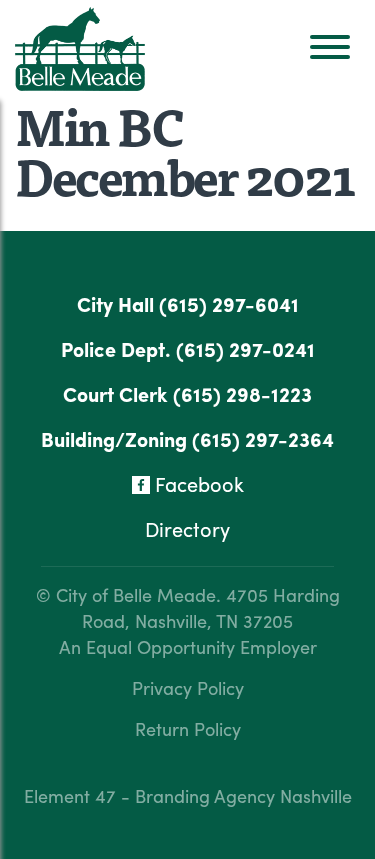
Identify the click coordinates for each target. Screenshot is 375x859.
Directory (187, 528)
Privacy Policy (188, 687)
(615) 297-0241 (245, 348)
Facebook (197, 483)
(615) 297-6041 (229, 303)
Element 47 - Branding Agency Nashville (188, 795)
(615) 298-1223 (242, 393)
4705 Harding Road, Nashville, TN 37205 (211, 607)
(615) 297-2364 (263, 438)
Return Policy (188, 728)
